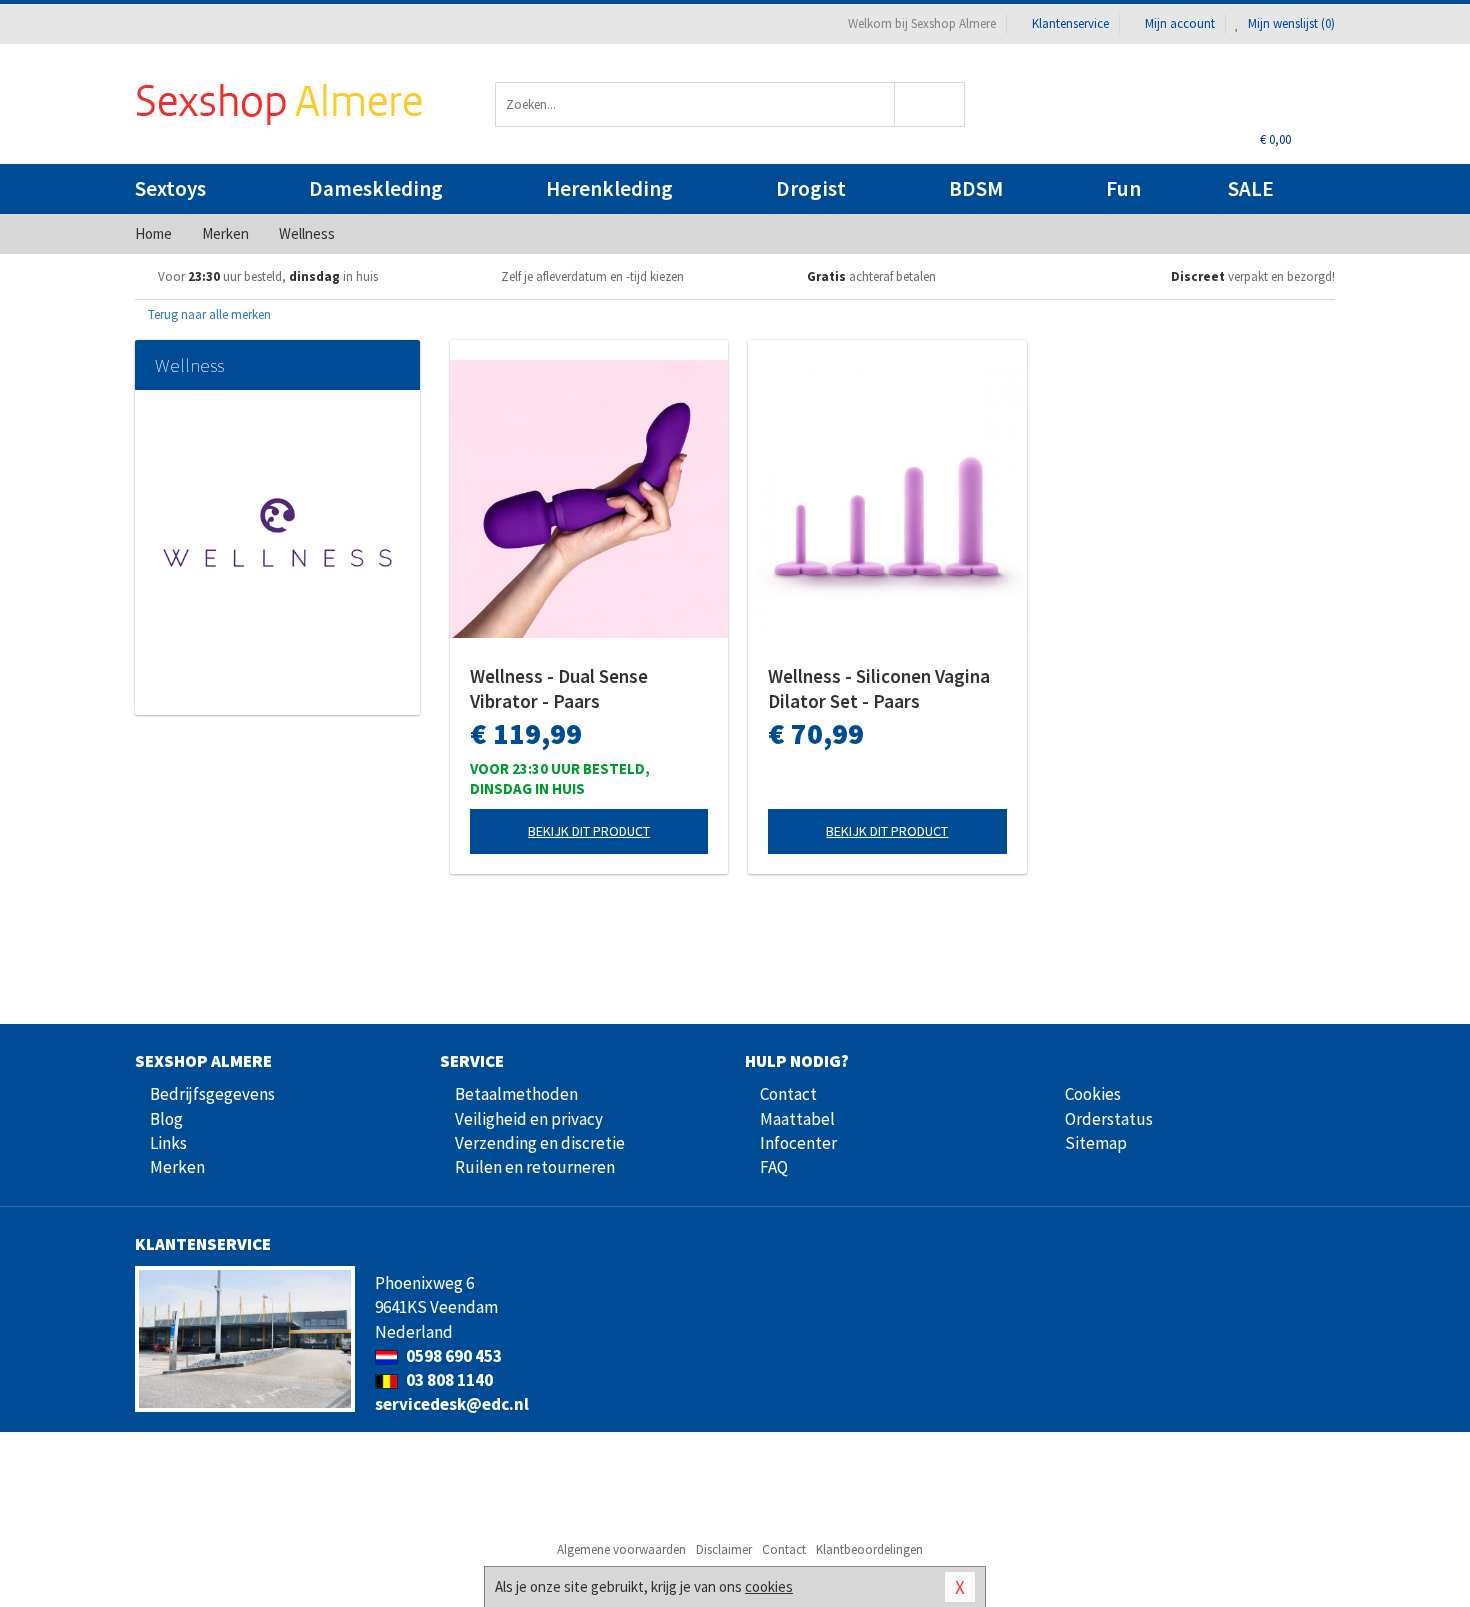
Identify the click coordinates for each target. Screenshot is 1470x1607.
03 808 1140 (448, 1380)
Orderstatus (1109, 1119)
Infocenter (798, 1143)
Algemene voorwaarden (621, 1549)
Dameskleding (376, 188)
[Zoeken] (930, 104)
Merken (177, 1167)
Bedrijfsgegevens (212, 1094)
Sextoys (170, 188)
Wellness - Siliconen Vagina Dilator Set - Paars (879, 688)
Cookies (1093, 1094)
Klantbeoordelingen (869, 1549)
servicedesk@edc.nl (452, 1404)
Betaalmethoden (516, 1094)
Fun (1123, 188)
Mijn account (1180, 23)
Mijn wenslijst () (1290, 23)
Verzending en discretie (540, 1143)
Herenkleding (609, 188)
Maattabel (797, 1119)
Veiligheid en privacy (529, 1119)
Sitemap (1096, 1143)
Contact (788, 1094)
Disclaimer (724, 1549)
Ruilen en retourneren (535, 1167)
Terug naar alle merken (208, 314)
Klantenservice (1070, 23)
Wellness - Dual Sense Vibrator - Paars (559, 688)
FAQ (774, 1167)
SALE (1251, 188)
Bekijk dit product (589, 831)
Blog (166, 1119)
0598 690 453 (452, 1356)
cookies (769, 1586)
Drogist (811, 188)
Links (168, 1143)
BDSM (976, 188)
